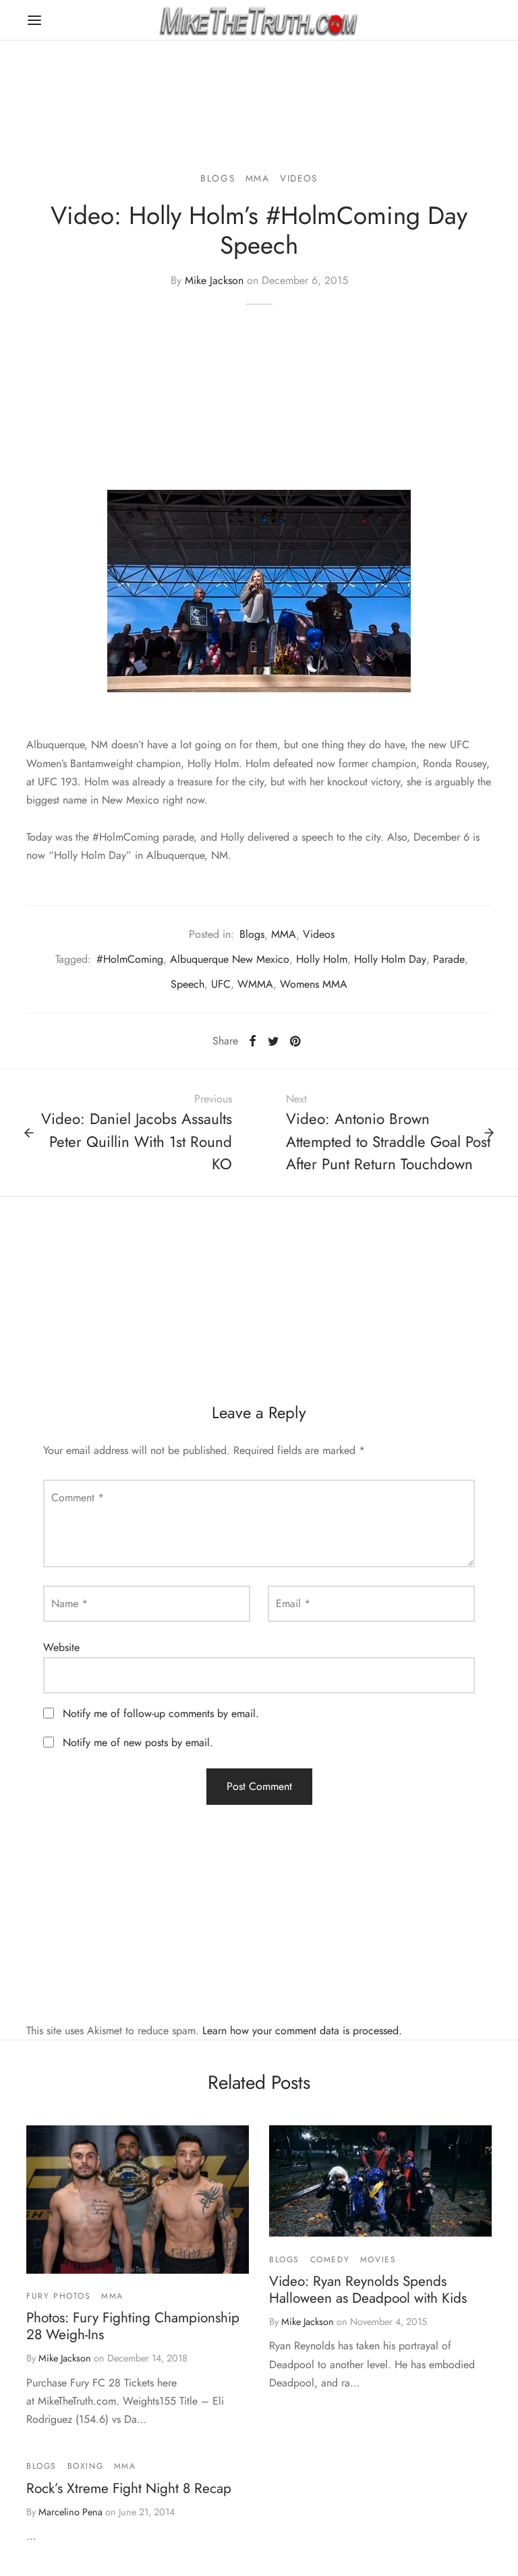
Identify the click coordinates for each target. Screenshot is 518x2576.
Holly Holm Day (390, 959)
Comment (78, 1497)
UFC (221, 984)
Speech (188, 984)
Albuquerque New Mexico (230, 959)
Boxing (86, 2466)
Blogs (218, 178)
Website (61, 1647)
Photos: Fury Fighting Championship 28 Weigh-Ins (133, 2326)
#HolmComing (130, 959)
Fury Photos (59, 2296)
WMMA (255, 984)
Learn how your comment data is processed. (302, 2031)
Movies (378, 2260)
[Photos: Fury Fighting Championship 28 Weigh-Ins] (138, 2200)
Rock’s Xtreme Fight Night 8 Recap (129, 2488)
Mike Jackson (214, 280)
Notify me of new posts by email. (138, 1742)
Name (69, 1603)
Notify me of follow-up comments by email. (161, 1713)
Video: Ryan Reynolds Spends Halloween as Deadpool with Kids (368, 2290)
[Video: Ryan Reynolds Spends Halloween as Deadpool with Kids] (380, 2181)
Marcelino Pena (70, 2512)
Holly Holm (322, 959)
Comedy (330, 2260)
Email (293, 1603)
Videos (299, 178)
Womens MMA (314, 984)
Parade (449, 959)
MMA (258, 178)
